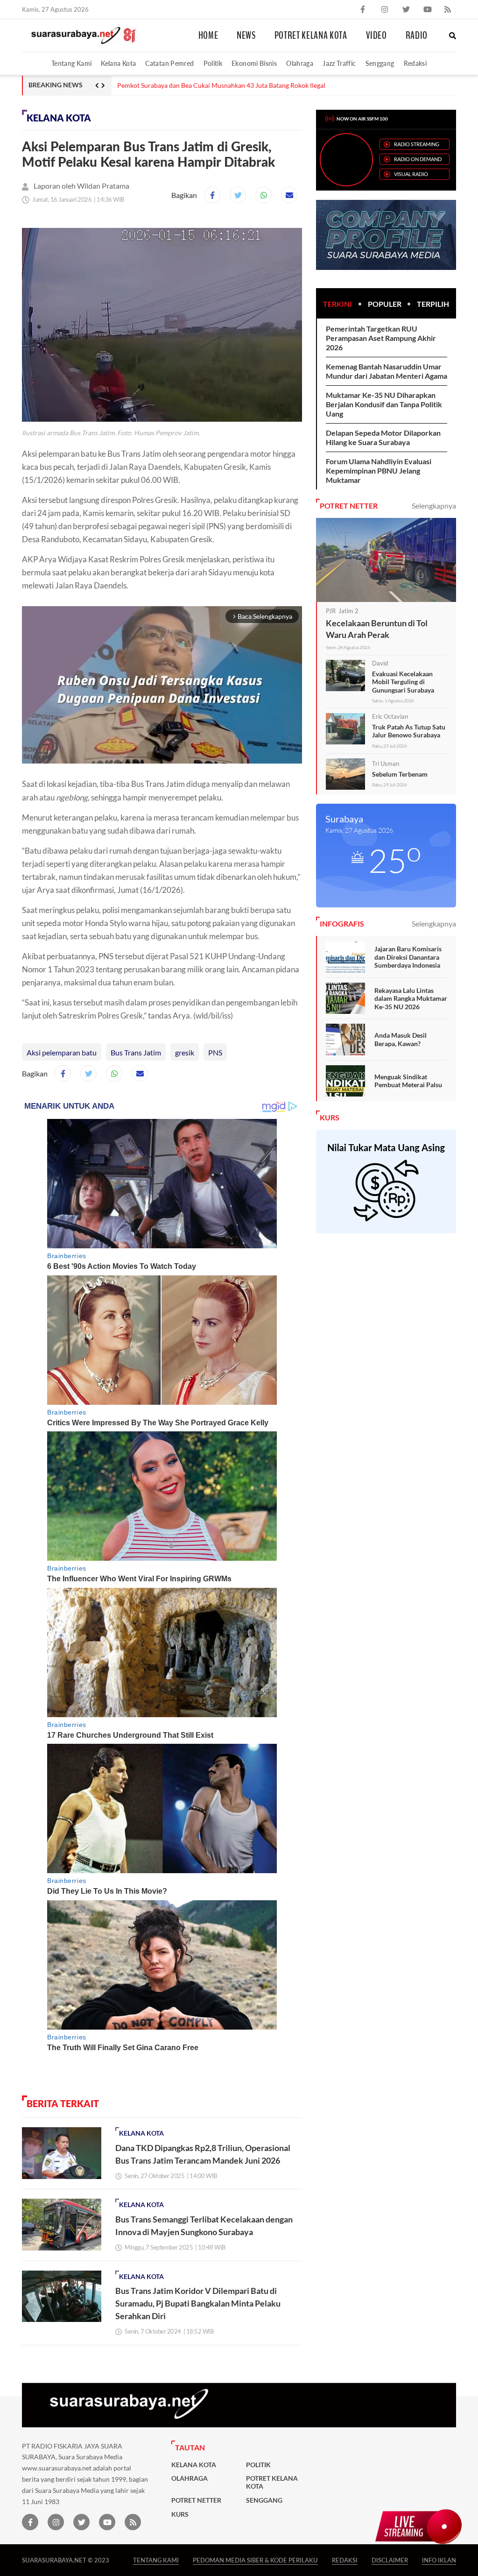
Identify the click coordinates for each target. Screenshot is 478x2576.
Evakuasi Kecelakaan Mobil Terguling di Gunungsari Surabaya (403, 682)
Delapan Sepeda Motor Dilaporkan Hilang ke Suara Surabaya (383, 437)
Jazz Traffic (339, 63)
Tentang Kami (71, 63)
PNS (215, 1052)
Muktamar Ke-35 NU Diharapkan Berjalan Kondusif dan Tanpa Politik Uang (384, 404)
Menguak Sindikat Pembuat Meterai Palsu (408, 1081)
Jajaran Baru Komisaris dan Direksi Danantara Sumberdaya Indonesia (408, 957)
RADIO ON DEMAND (418, 159)
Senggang (380, 63)
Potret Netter (196, 2500)
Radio (417, 35)
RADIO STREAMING (417, 144)
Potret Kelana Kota (311, 35)
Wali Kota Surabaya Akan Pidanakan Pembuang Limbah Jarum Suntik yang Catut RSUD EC (247, 85)
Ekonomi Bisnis (254, 63)
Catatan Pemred (169, 63)
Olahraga (300, 63)
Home (208, 35)
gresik (185, 1052)
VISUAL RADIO (411, 174)
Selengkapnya (434, 506)
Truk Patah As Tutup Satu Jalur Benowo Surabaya (409, 731)
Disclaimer (390, 2560)
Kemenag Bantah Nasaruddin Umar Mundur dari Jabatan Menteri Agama (387, 371)
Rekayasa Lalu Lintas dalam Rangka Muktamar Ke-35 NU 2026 (411, 998)
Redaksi (415, 63)
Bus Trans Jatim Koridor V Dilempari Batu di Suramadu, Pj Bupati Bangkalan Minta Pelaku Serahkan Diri (198, 2303)
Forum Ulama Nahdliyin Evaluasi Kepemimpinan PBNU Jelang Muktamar (379, 471)
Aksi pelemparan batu (62, 1052)
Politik (213, 63)
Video (376, 35)
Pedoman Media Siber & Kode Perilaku (255, 2560)
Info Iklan (439, 2560)
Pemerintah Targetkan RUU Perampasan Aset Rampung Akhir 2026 (381, 338)
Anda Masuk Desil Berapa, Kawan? (401, 1039)
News (246, 35)
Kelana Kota (118, 63)
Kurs (180, 2514)
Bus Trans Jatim (136, 1052)
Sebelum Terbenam (400, 774)
